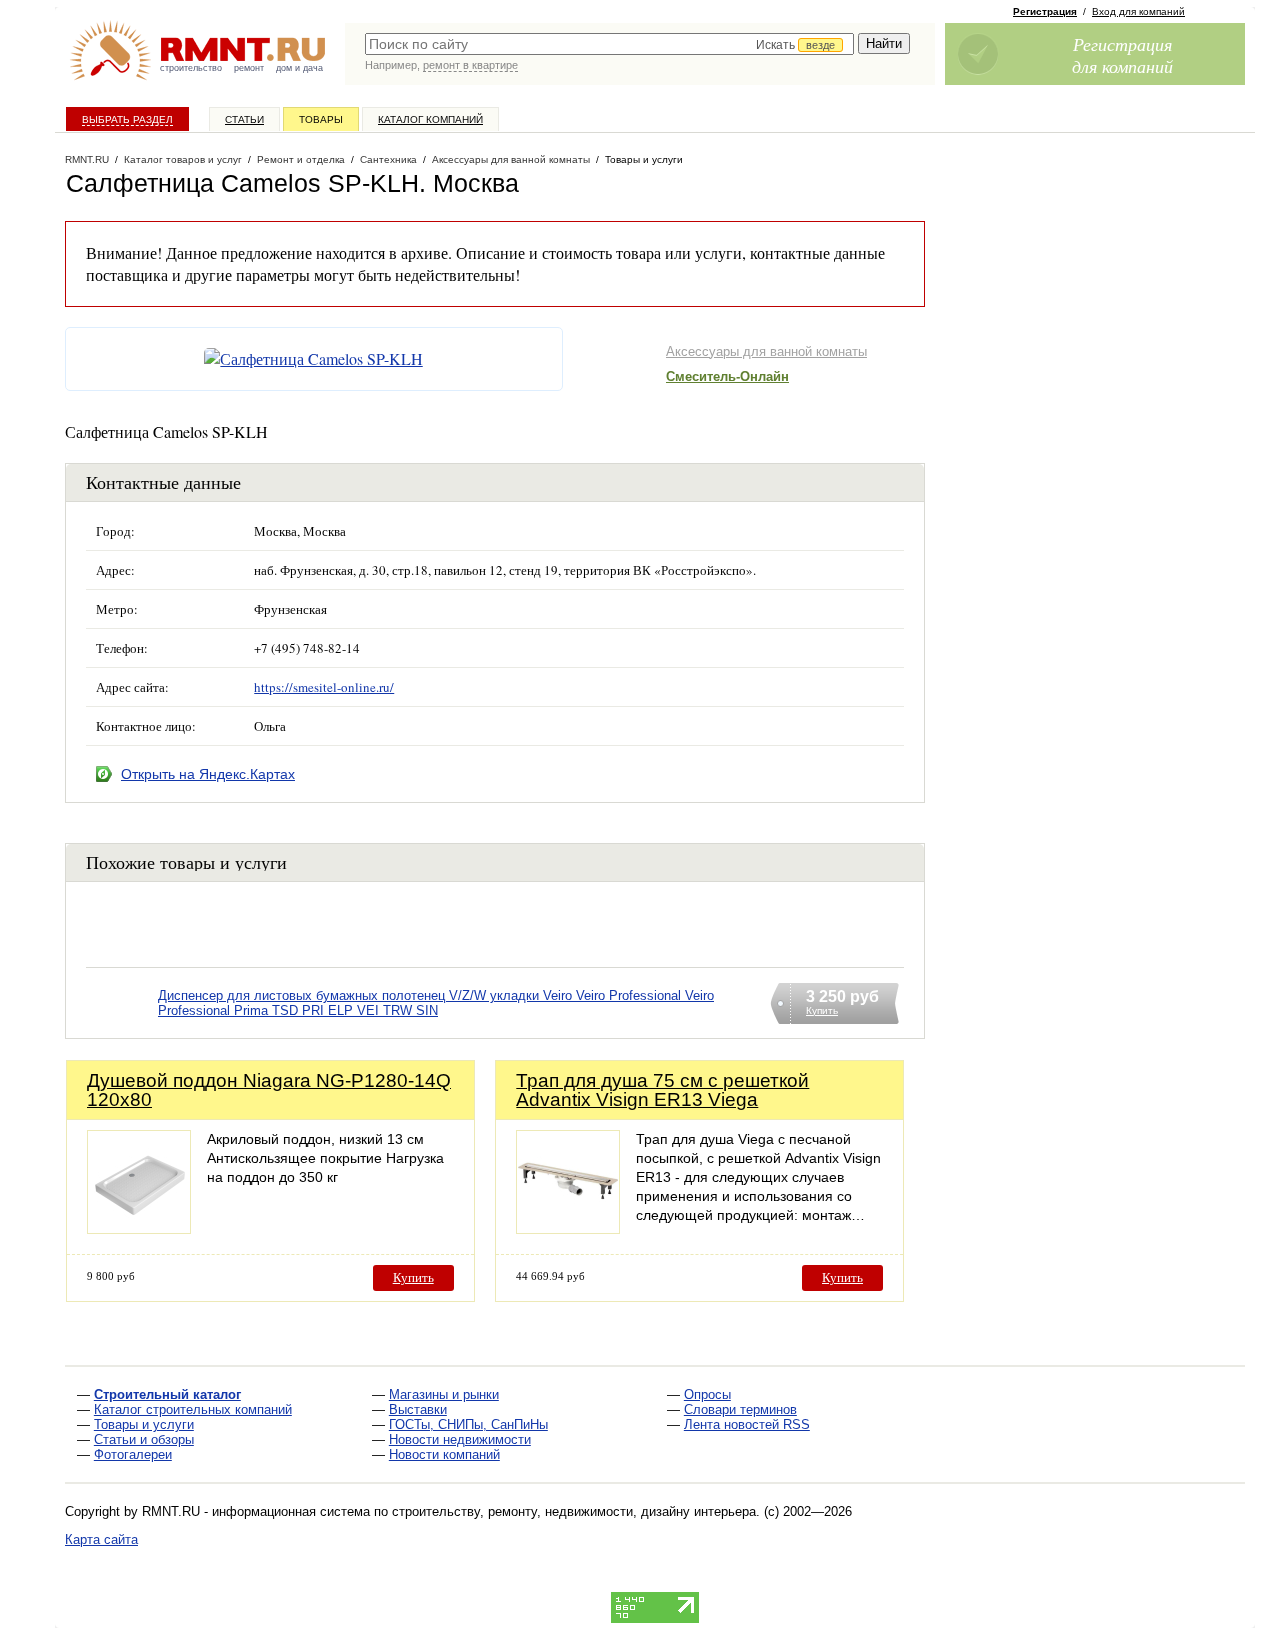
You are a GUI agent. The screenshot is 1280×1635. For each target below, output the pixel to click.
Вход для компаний (1138, 11)
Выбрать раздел (127, 119)
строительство (191, 68)
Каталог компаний (430, 119)
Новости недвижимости (460, 1439)
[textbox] (609, 44)
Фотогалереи (133, 1454)
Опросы (707, 1394)
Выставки (418, 1409)
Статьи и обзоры (144, 1439)
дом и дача (299, 68)
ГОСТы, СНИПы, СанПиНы (468, 1424)
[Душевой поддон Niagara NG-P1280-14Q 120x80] (139, 1228)
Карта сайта (101, 1539)
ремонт (249, 68)
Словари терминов (740, 1409)
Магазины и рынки (444, 1394)
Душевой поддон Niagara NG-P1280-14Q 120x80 (269, 1090)
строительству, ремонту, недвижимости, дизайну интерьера (574, 1511)
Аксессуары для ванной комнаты (766, 351)
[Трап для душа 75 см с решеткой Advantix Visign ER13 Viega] (568, 1228)
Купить (413, 1277)
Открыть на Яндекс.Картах (208, 774)
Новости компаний (444, 1454)
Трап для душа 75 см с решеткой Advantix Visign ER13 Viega (662, 1090)
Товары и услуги (144, 1424)
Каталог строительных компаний (193, 1409)
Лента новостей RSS (747, 1424)
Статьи (244, 119)
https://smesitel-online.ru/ (324, 687)
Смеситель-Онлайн (727, 376)
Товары (321, 119)
